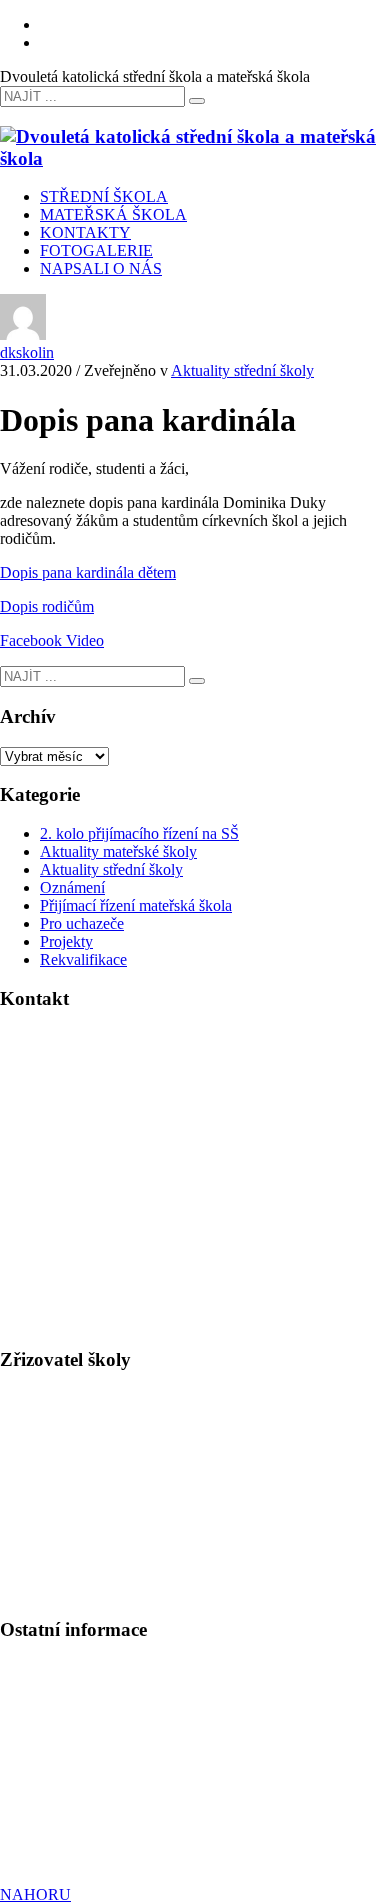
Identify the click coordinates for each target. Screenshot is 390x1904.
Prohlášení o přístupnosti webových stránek (137, 1808)
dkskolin (27, 352)
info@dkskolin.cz (109, 1161)
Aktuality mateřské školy (118, 851)
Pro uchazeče (82, 923)
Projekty (66, 941)
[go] (197, 101)
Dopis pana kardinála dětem (88, 572)
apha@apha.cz (93, 1520)
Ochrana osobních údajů (77, 1790)
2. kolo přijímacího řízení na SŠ (139, 833)
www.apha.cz (43, 1502)
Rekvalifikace (83, 959)
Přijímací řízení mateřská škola (136, 905)
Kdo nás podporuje (60, 1826)
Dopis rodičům (47, 606)
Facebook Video (52, 640)
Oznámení (72, 887)
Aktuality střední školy (242, 370)
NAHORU (35, 1894)
